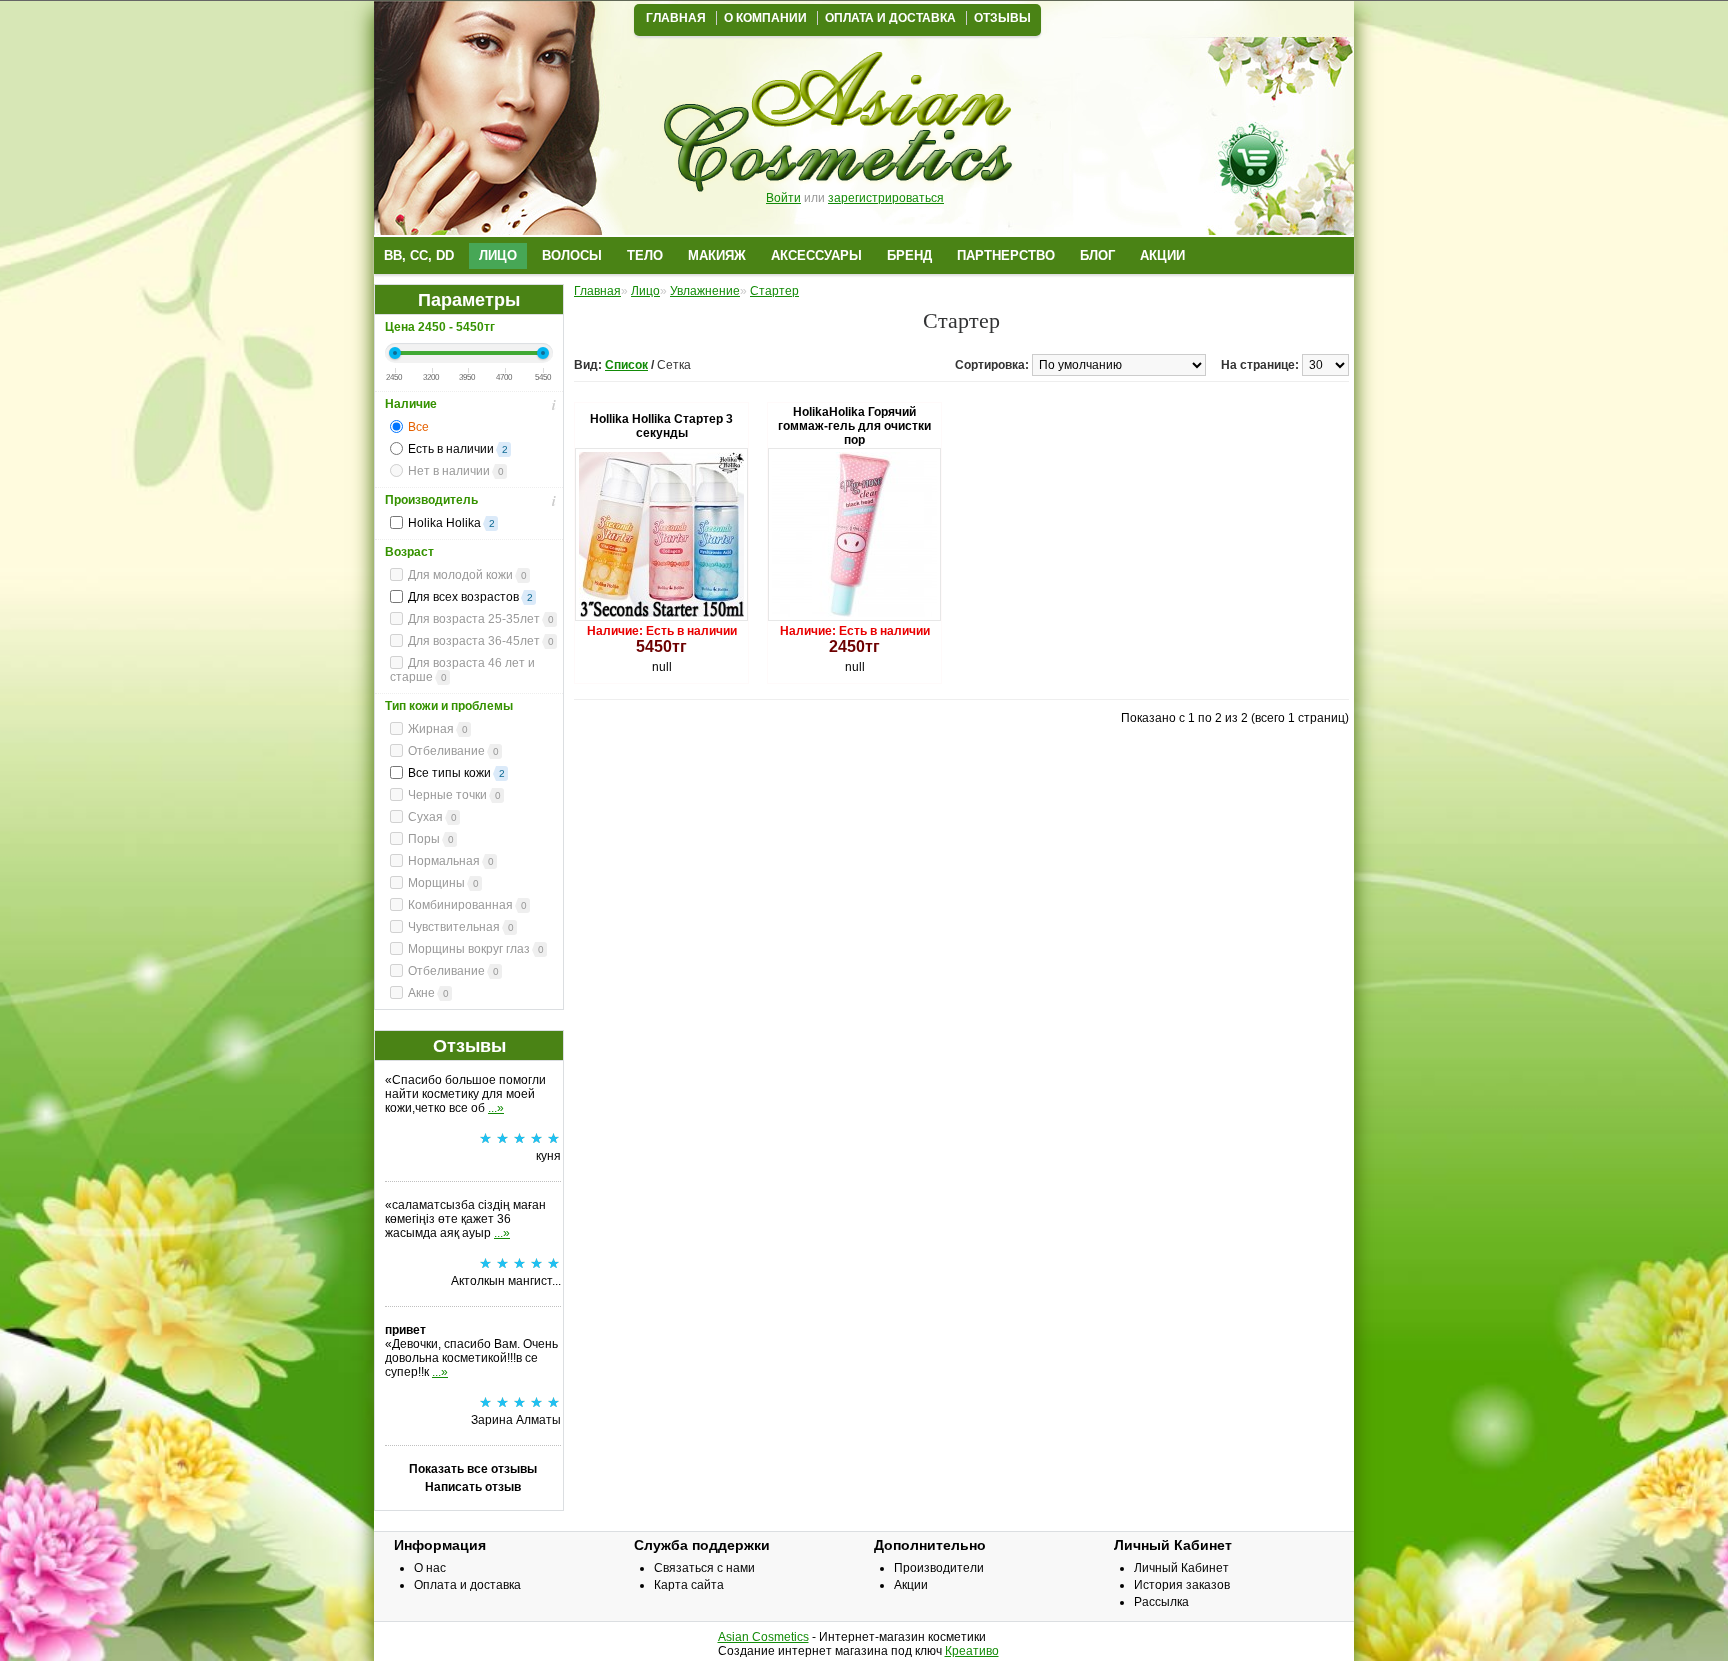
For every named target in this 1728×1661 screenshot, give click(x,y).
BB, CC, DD (419, 255)
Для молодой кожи (467, 575)
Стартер (774, 291)
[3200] (451, 370)
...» (496, 1108)
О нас (430, 1568)
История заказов (1182, 1585)
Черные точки (454, 795)
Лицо (498, 255)
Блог (1097, 255)
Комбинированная (467, 905)
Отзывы (1002, 18)
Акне (428, 993)
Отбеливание (453, 751)
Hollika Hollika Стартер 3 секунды (661, 426)
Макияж (717, 255)
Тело (645, 255)
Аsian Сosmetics (763, 1637)
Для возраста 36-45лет (480, 641)
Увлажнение (705, 291)
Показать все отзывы (473, 1469)
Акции (1162, 255)
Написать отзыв (473, 1487)
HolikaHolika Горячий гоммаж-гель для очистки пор (854, 426)
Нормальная (451, 861)
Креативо (972, 1651)
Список (626, 365)
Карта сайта (689, 1585)
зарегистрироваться (886, 198)
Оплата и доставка (890, 18)
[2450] (414, 370)
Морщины (443, 883)
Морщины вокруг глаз (476, 949)
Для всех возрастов (470, 597)
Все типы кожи (456, 773)
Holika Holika (451, 523)
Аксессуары (816, 255)
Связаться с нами (704, 1568)
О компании (765, 18)
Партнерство (1006, 255)
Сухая (432, 817)
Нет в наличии (456, 471)
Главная (676, 18)
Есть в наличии (458, 449)
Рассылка (1161, 1602)
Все (418, 427)
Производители (939, 1568)
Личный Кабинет (1181, 1568)
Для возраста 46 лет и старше (462, 670)
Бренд (909, 255)
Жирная (438, 729)
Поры (431, 839)
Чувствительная (461, 927)
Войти (783, 198)
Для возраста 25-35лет (480, 619)
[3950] (487, 370)
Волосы (572, 255)
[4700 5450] (525, 370)
